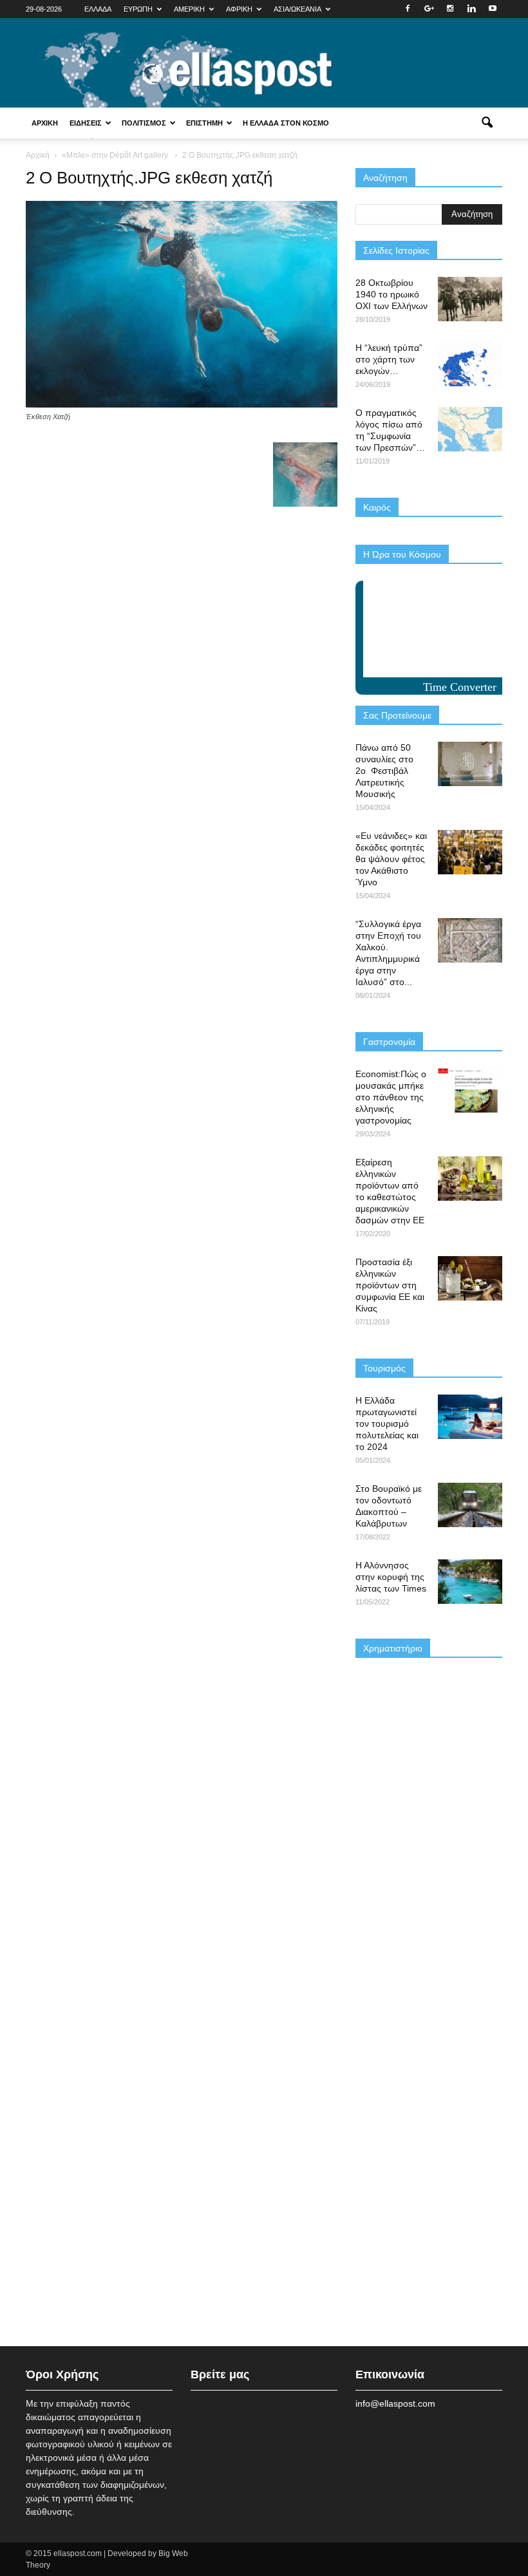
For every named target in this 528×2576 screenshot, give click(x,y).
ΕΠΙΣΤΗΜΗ (204, 123)
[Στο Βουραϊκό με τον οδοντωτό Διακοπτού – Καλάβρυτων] (470, 1505)
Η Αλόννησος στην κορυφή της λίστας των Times (391, 1577)
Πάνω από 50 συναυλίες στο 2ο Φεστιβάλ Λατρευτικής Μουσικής (384, 771)
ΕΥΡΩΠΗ (138, 9)
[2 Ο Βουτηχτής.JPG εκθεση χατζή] (182, 404)
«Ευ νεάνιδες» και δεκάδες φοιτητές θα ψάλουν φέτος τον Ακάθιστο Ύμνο (391, 859)
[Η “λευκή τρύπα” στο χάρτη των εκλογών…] (470, 364)
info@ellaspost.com (395, 2403)
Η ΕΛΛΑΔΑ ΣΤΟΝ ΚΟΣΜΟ (286, 123)
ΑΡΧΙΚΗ (45, 123)
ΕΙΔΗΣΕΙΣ (86, 123)
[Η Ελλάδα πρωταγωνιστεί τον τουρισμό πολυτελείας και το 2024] (470, 1417)
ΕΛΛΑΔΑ (98, 9)
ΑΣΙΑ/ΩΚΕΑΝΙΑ (297, 9)
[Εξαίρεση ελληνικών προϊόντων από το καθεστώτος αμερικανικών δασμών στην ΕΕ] (470, 1179)
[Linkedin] (471, 9)
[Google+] (429, 9)
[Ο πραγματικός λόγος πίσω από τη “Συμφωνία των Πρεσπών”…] (470, 429)
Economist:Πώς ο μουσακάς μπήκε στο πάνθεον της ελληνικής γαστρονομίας (391, 1097)
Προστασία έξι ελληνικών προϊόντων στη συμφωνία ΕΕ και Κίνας (390, 1285)
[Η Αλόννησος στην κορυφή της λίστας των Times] (470, 1582)
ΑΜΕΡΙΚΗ (189, 9)
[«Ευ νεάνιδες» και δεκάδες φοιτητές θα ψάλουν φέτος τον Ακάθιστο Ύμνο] (470, 852)
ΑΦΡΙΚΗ (239, 9)
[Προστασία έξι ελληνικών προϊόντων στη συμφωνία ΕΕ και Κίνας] (470, 1278)
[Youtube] (493, 9)
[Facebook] (408, 9)
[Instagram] (450, 9)
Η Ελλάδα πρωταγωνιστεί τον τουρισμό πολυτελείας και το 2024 (387, 1424)
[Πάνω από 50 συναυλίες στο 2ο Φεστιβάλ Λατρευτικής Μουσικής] (470, 764)
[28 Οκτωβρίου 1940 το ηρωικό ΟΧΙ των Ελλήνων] (470, 299)
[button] (487, 123)
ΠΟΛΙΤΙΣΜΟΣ (144, 123)
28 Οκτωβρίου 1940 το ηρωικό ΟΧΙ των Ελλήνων (391, 294)
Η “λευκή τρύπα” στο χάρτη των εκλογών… (389, 359)
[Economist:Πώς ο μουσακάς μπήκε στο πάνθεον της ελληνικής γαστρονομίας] (470, 1090)
